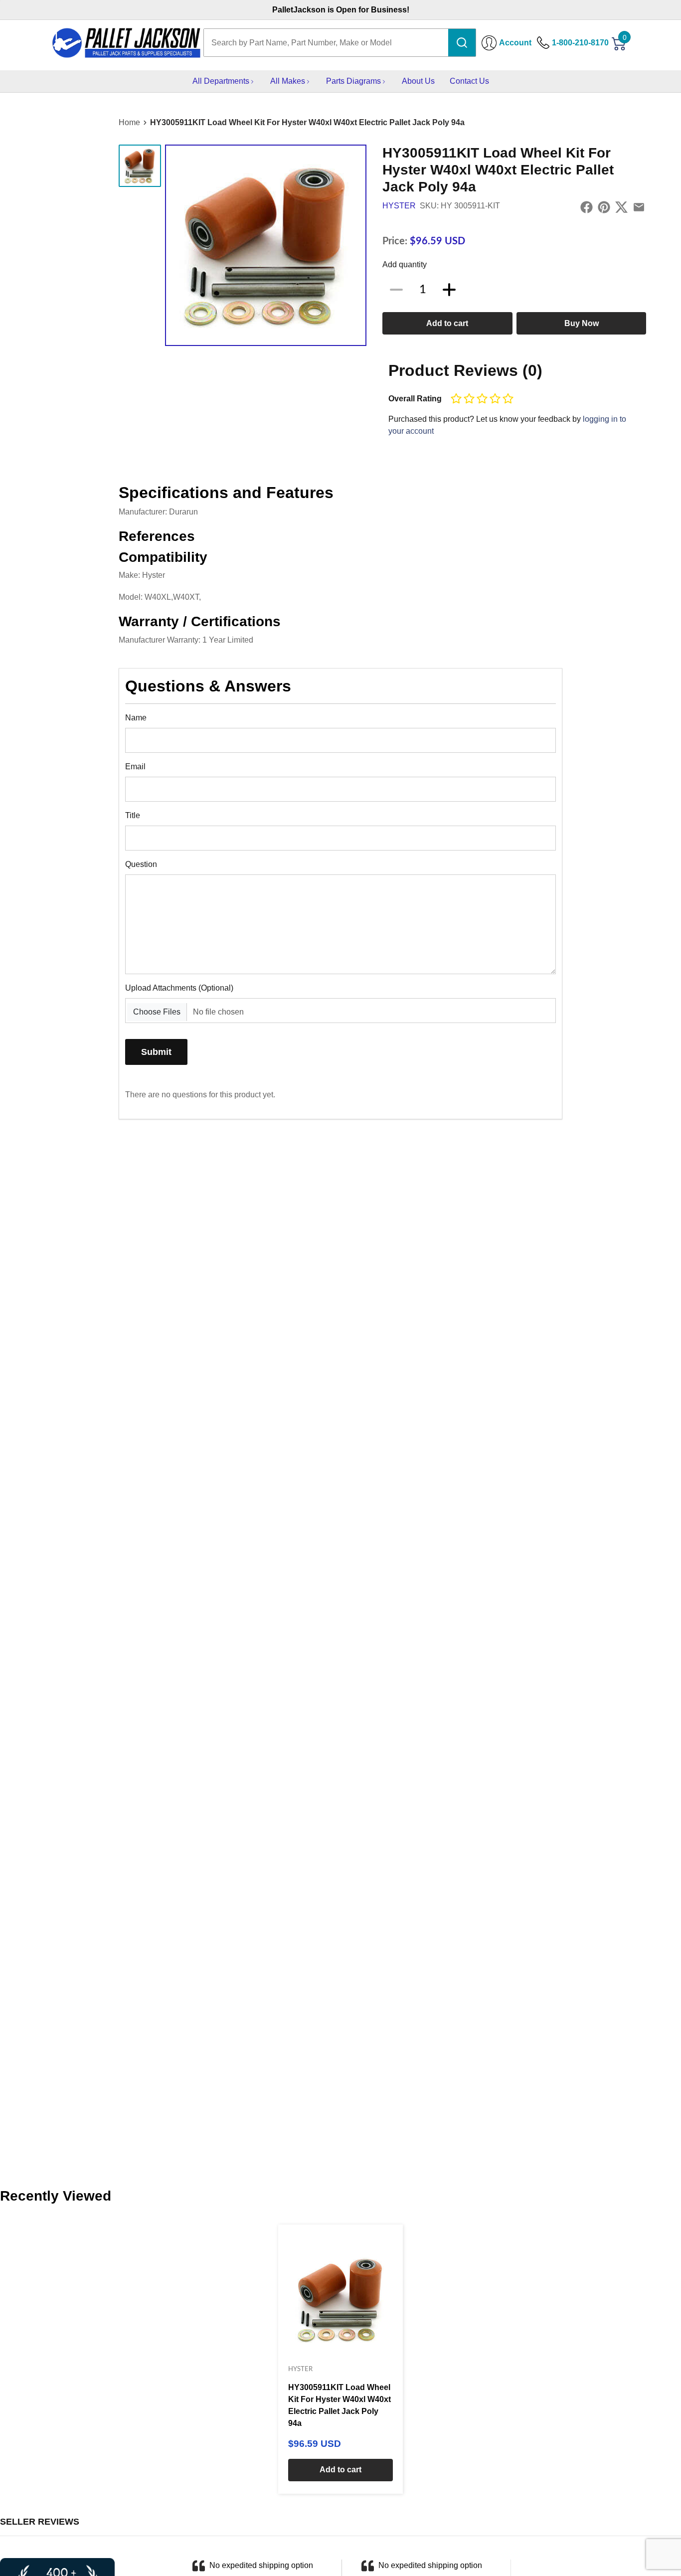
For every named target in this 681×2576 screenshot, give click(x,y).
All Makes (288, 81)
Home (129, 122)
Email (135, 767)
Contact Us (469, 81)
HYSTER (399, 206)
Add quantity (405, 264)
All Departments (221, 81)
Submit (156, 1052)
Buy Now (582, 323)
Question (141, 864)
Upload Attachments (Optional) (179, 988)
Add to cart (447, 323)
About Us (418, 81)
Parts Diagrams (353, 81)
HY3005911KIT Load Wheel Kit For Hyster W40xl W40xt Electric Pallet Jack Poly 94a (307, 122)
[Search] (462, 43)
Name (136, 718)
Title (133, 815)
